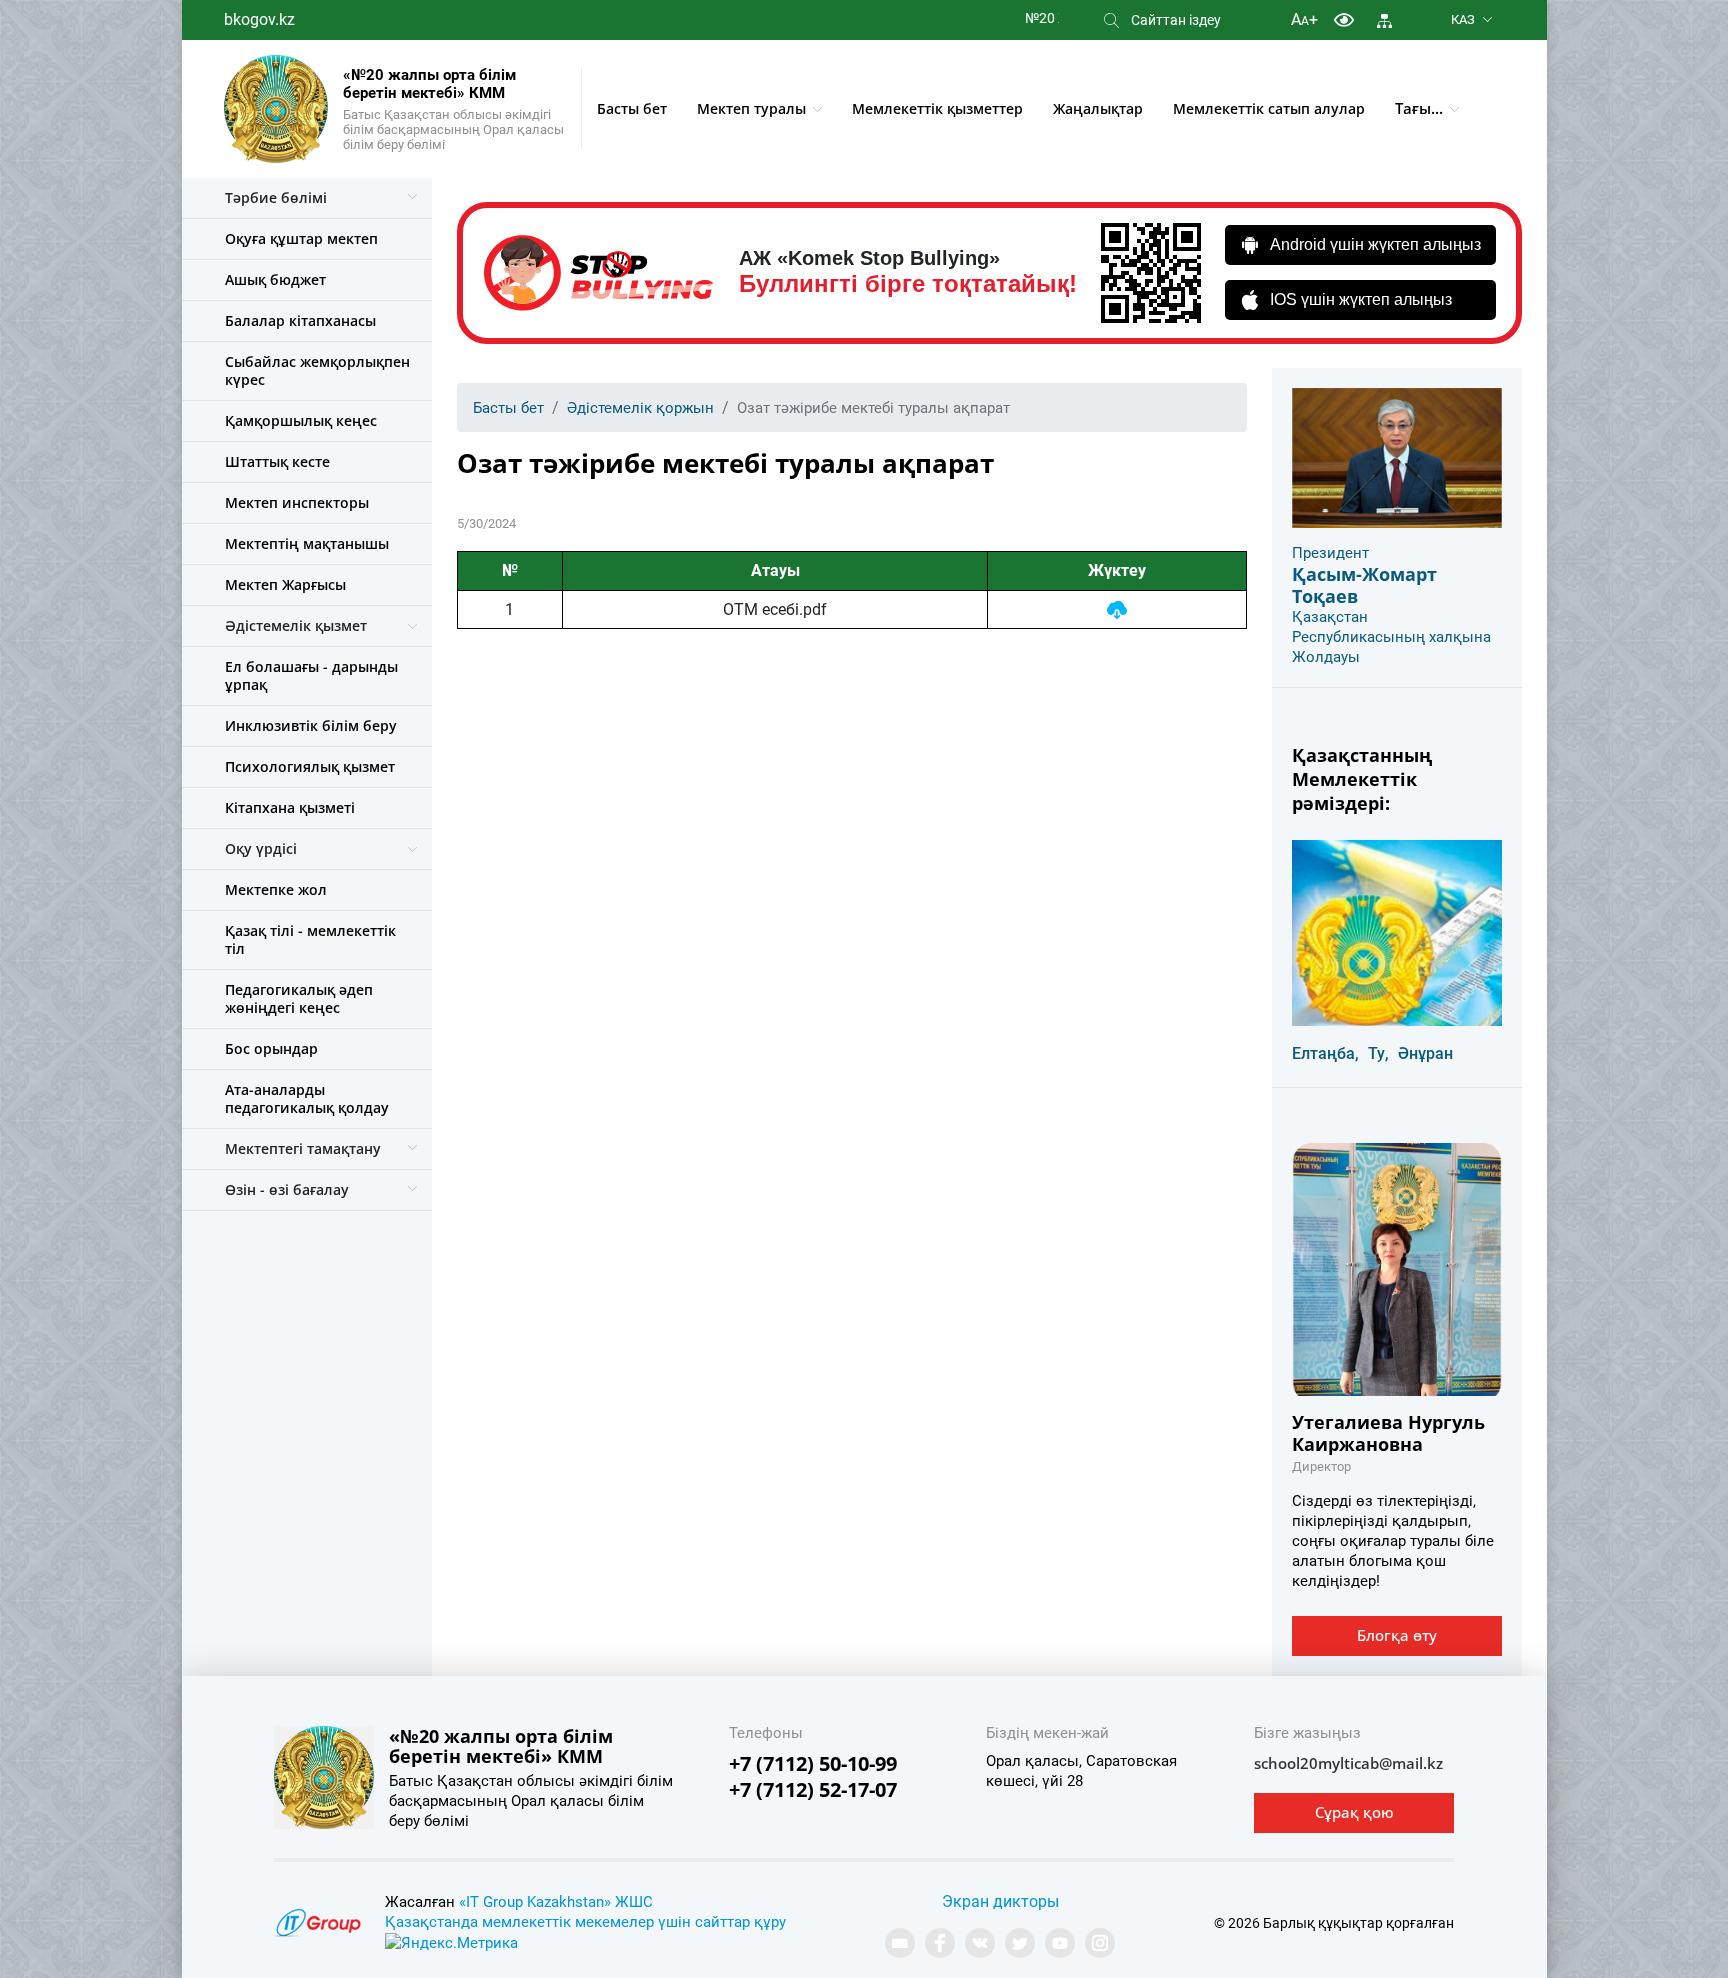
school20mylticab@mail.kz (1348, 1763)
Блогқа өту (1397, 1635)
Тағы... (1419, 108)
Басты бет (632, 108)
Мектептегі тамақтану (303, 1148)
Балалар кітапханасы (300, 320)
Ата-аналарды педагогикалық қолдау (307, 1098)
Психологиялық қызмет (310, 766)
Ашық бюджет (275, 279)
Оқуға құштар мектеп (301, 238)
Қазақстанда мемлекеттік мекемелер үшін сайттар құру (585, 1922)
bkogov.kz (259, 19)
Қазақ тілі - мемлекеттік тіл (310, 939)
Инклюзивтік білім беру (311, 725)
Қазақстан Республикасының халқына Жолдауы (1391, 637)
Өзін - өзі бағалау (287, 1189)
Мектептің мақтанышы (307, 543)
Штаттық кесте (277, 461)
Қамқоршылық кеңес (301, 420)
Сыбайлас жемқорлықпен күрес (317, 370)
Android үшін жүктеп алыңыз (1375, 244)
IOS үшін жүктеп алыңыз (1361, 299)
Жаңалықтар (1098, 108)
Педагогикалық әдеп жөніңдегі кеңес (299, 998)
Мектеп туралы (751, 108)
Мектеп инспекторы (297, 502)
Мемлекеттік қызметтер (937, 108)
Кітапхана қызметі (290, 807)
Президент (1330, 553)
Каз (1463, 19)
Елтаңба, (1325, 1053)
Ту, (1378, 1053)
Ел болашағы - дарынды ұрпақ (311, 675)
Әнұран (1425, 1053)
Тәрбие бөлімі (276, 197)
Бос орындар (271, 1048)
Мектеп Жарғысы (285, 584)
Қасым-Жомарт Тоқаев (1364, 585)
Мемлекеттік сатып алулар (1269, 108)
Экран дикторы (1000, 1901)
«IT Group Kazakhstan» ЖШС (556, 1902)
